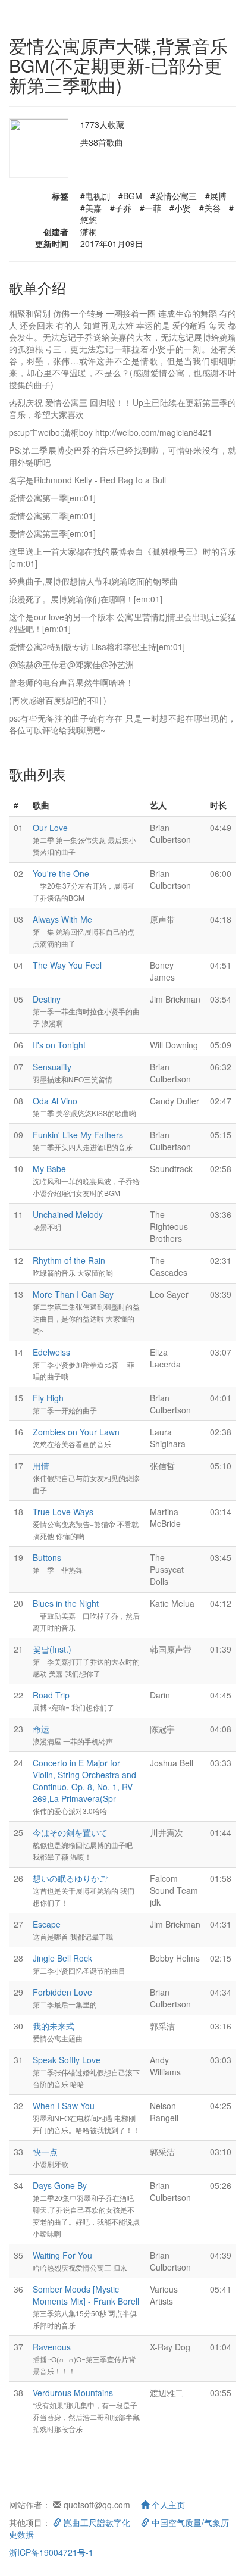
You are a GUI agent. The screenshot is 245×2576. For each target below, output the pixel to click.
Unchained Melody (68, 1214)
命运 (41, 1729)
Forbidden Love (62, 1992)
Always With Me (62, 919)
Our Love (50, 828)
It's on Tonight (59, 1045)
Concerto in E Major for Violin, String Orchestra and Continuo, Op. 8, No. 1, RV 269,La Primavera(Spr (84, 1781)
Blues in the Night (66, 1603)
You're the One (61, 873)
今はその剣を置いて (70, 1832)
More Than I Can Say (73, 1294)
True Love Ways (63, 1512)
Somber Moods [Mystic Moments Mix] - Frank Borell (86, 2295)
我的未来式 (54, 2026)
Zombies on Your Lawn (76, 1432)
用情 (41, 1466)
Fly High (48, 1398)
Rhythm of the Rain (69, 1260)
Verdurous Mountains (73, 2393)
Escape (47, 1924)
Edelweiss (51, 1352)
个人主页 (167, 2505)
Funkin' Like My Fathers (78, 1135)
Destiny (47, 999)
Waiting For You (62, 2255)
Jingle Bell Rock (62, 1958)
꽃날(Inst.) (52, 1649)
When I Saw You (64, 2106)
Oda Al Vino (55, 1101)
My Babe (49, 1169)
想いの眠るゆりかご (70, 1878)
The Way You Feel (67, 965)
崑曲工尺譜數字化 (96, 2522)
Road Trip (51, 1695)
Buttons (47, 1557)
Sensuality (52, 1067)
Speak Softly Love (67, 2060)
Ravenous (52, 2347)
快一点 (45, 2152)
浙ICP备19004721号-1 (51, 2552)
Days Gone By (60, 2185)
